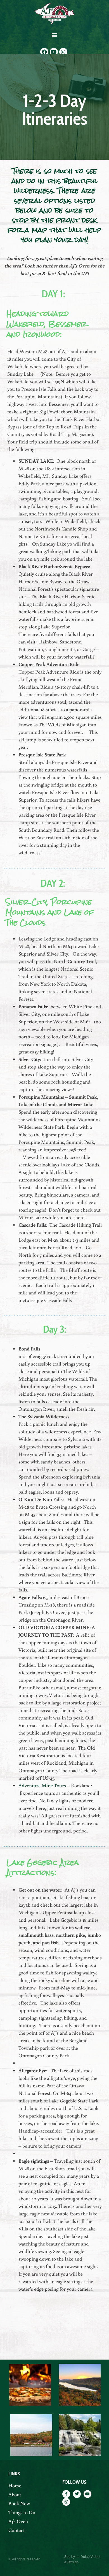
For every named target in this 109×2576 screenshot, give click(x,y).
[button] (55, 35)
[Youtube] (54, 52)
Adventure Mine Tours (42, 1785)
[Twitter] (77, 2494)
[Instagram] (63, 52)
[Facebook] (44, 52)
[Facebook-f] (66, 2494)
